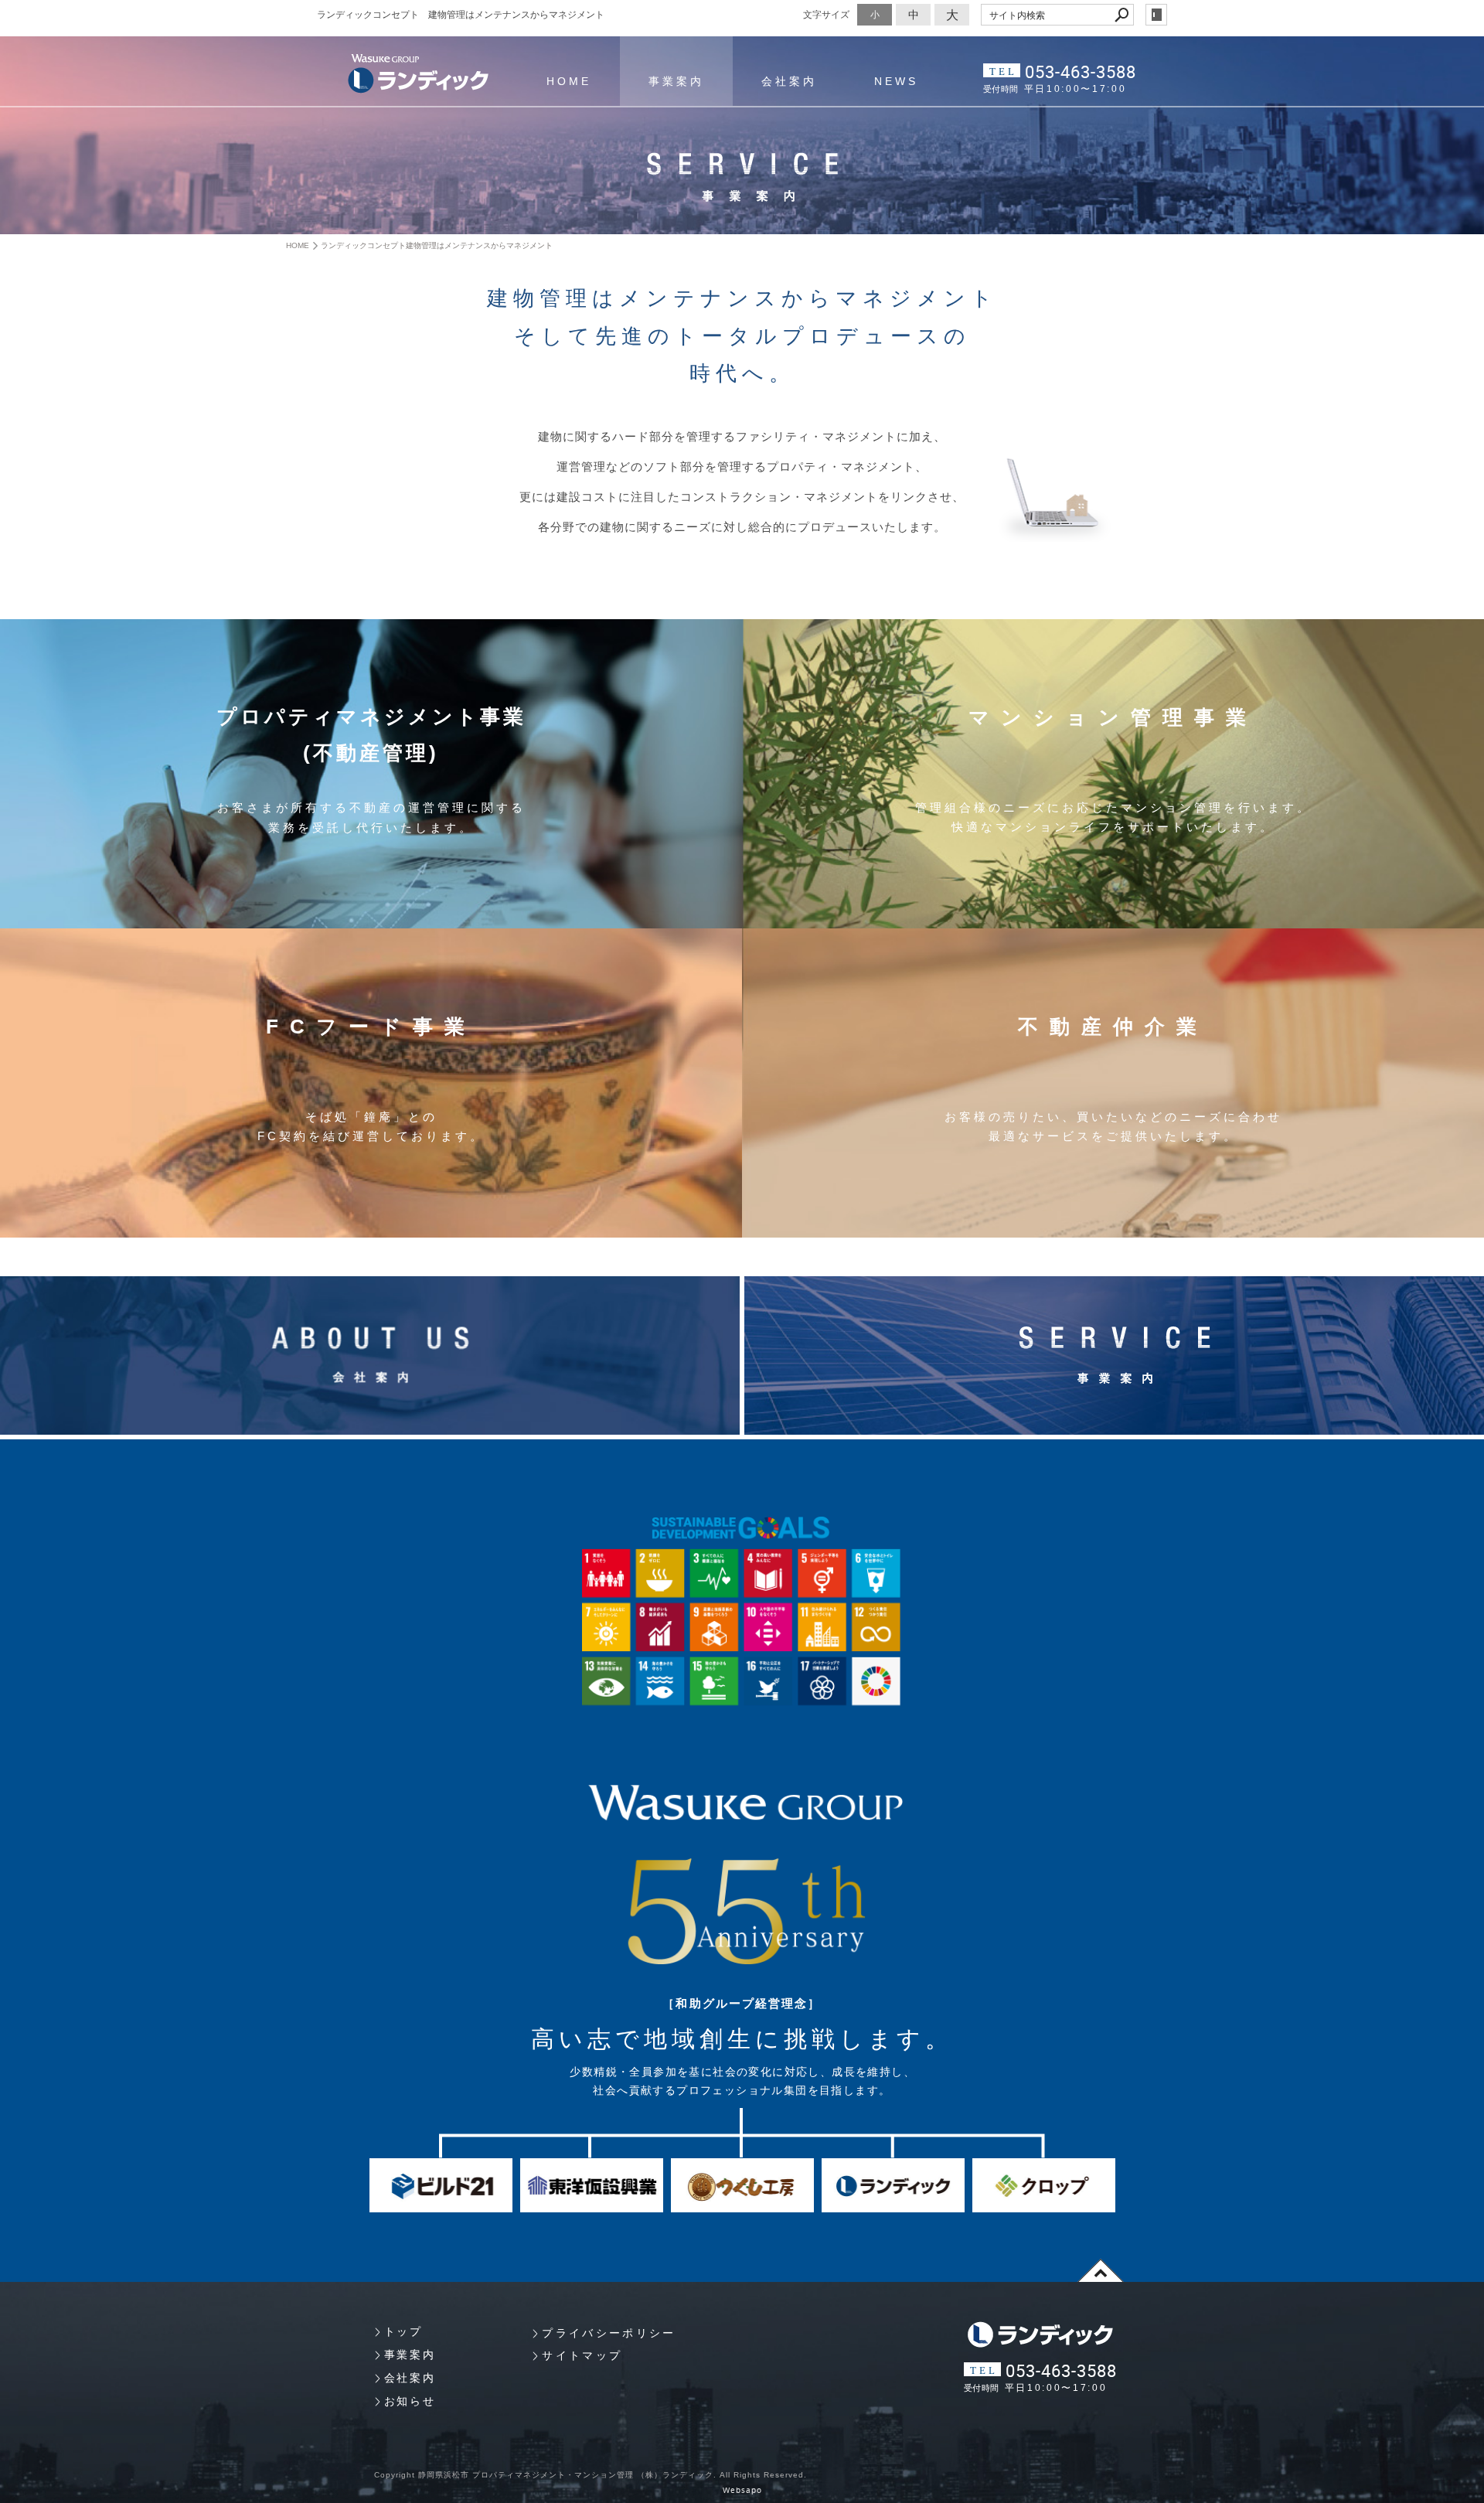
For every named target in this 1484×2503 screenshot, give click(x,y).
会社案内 (789, 81)
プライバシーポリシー (609, 2333)
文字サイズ (826, 14)
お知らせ (410, 2401)
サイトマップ (582, 2355)
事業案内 (676, 81)
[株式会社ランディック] (418, 74)
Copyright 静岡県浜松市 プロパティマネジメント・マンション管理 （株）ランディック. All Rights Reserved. (591, 2475)
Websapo (742, 2490)
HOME (569, 81)
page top (1101, 2270)
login (1156, 15)
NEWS (896, 81)
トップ (403, 2331)
